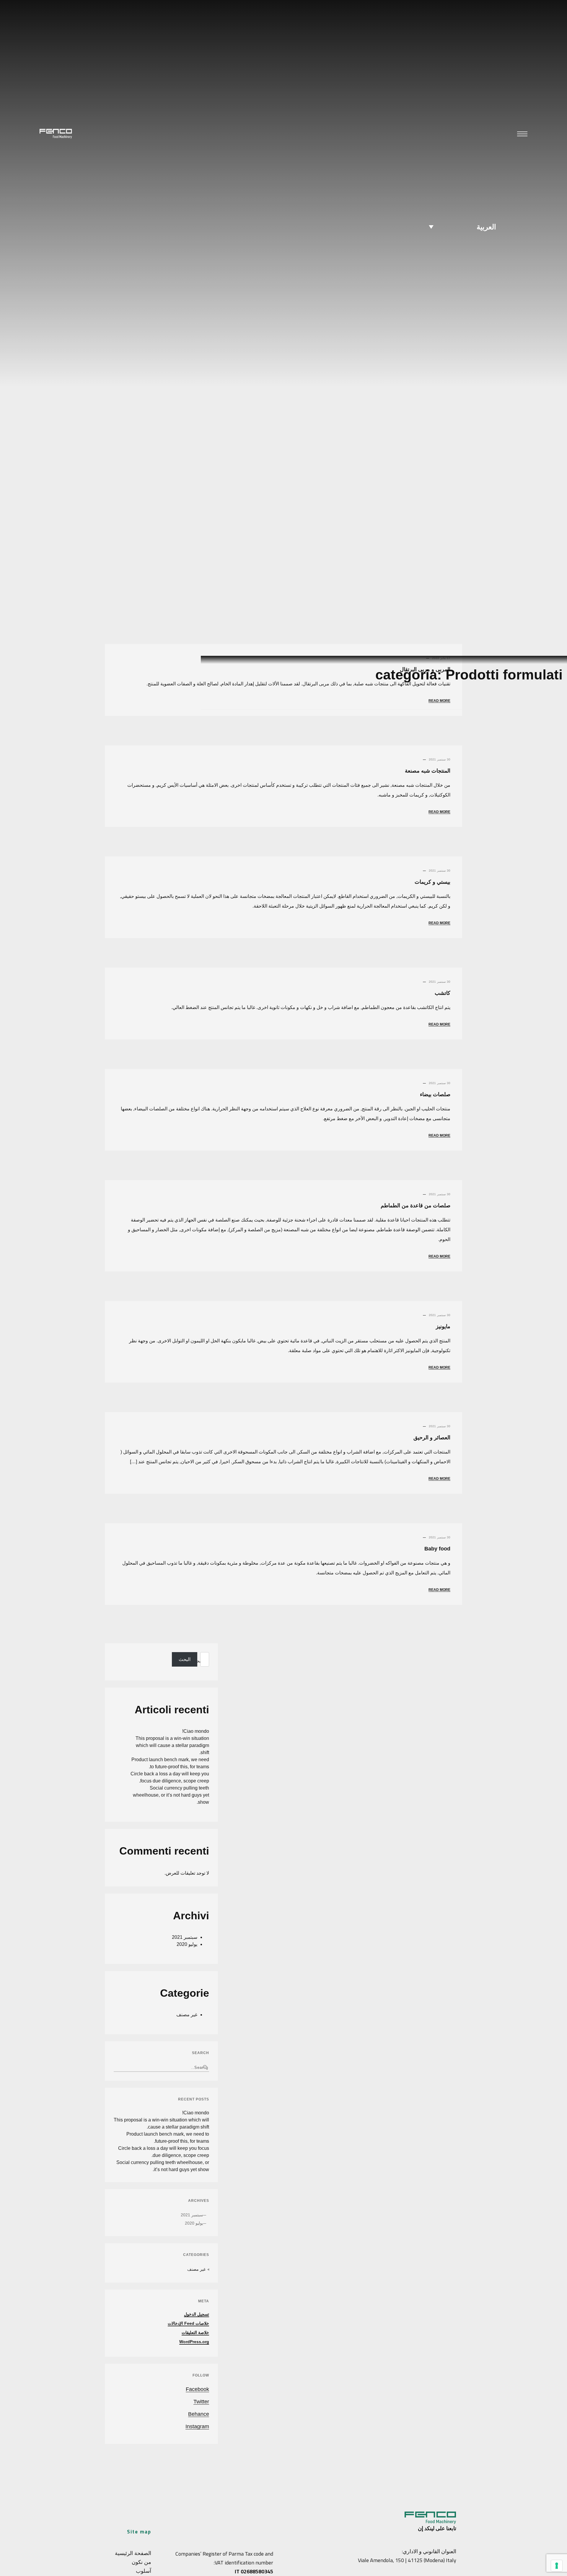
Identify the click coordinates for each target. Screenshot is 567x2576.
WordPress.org (194, 2342)
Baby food (437, 1549)
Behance (199, 2414)
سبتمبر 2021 (185, 1937)
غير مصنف (187, 2015)
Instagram (197, 2426)
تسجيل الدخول (197, 2314)
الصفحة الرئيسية (133, 2553)
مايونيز (443, 1326)
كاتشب (443, 993)
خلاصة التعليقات (195, 2332)
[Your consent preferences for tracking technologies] (557, 2566)
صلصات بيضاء (435, 1094)
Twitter (201, 2402)
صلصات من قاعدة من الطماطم (416, 1206)
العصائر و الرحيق (432, 1438)
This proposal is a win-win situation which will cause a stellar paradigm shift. (172, 1745)
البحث (198, 1661)
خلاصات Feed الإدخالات (188, 2323)
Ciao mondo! (196, 1731)
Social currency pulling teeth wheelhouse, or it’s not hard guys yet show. (171, 1795)
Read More (439, 812)
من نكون (141, 2562)
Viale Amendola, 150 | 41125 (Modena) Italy (407, 2560)
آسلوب (144, 2571)
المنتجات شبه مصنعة (428, 771)
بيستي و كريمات (432, 882)
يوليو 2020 (187, 1944)
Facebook (197, 2389)
